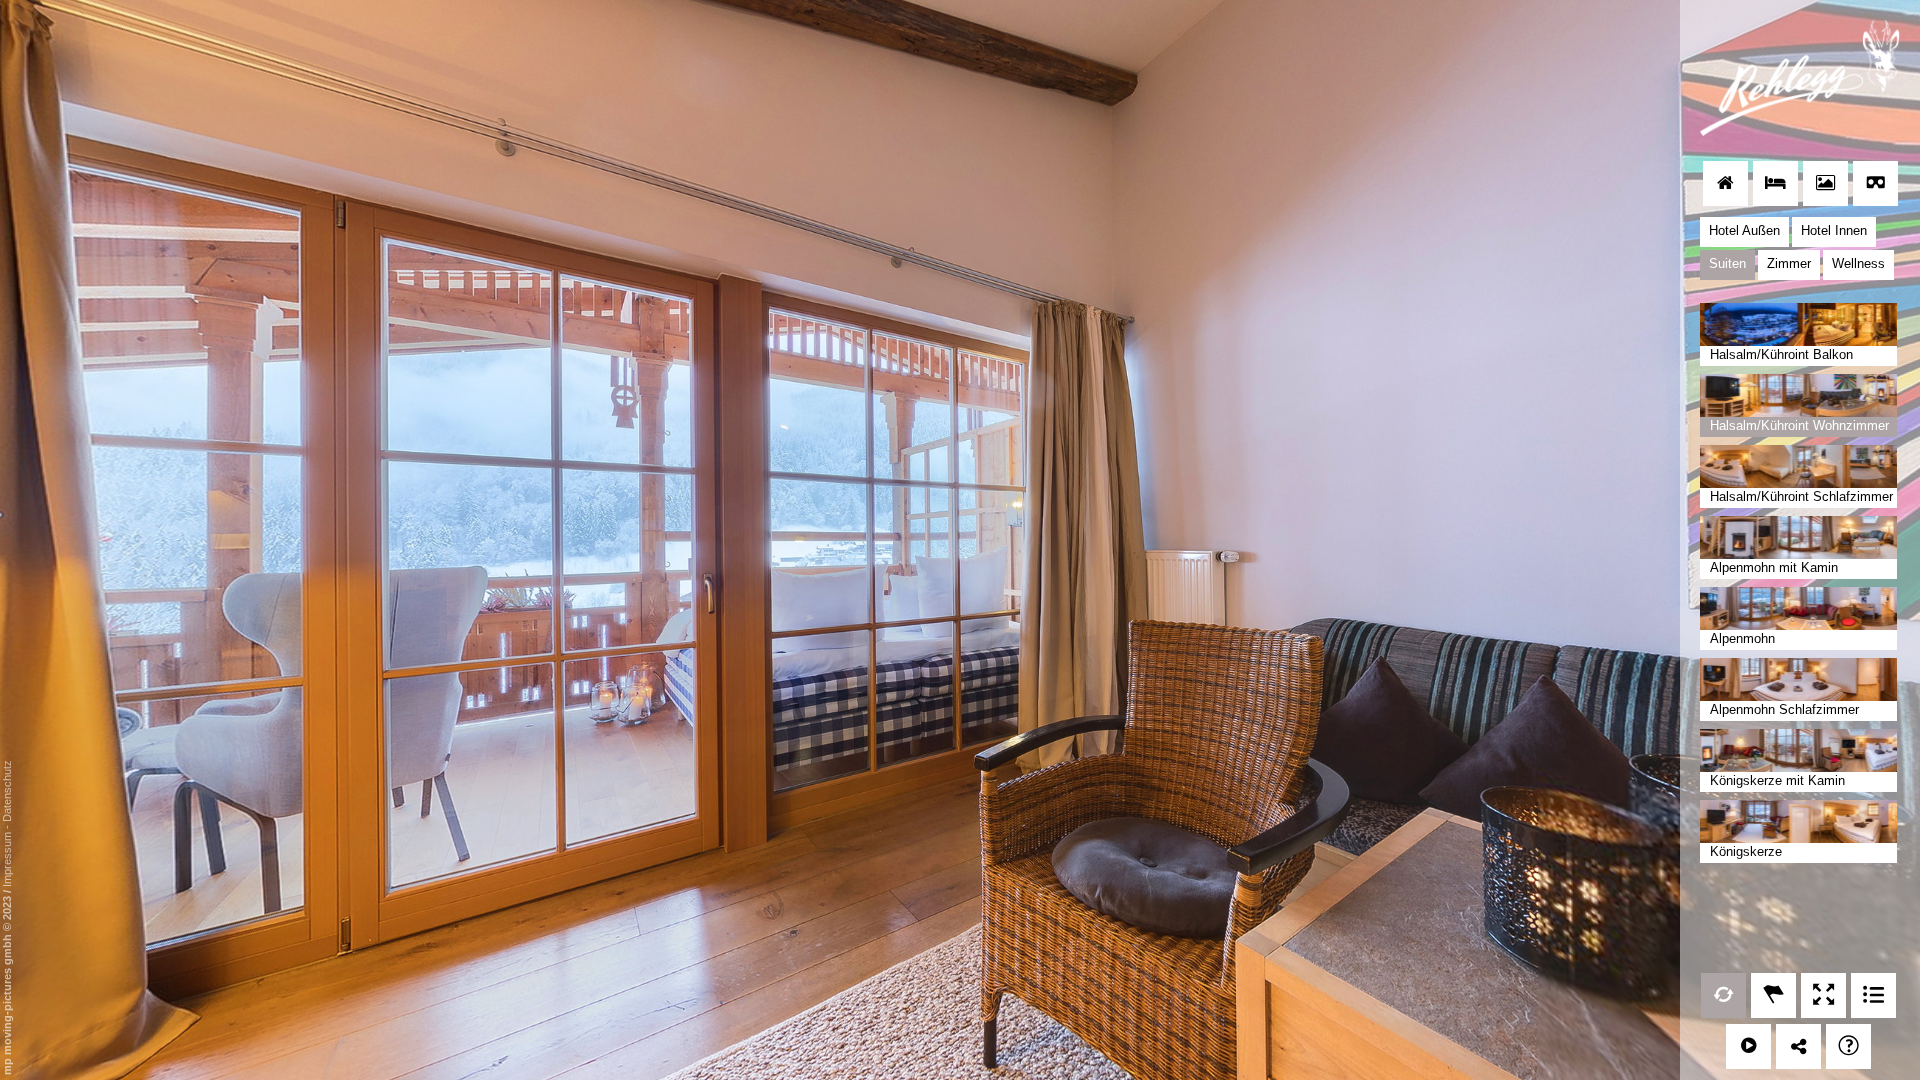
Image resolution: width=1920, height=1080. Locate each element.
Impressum (7, 859)
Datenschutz (7, 791)
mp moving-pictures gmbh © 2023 (7, 984)
